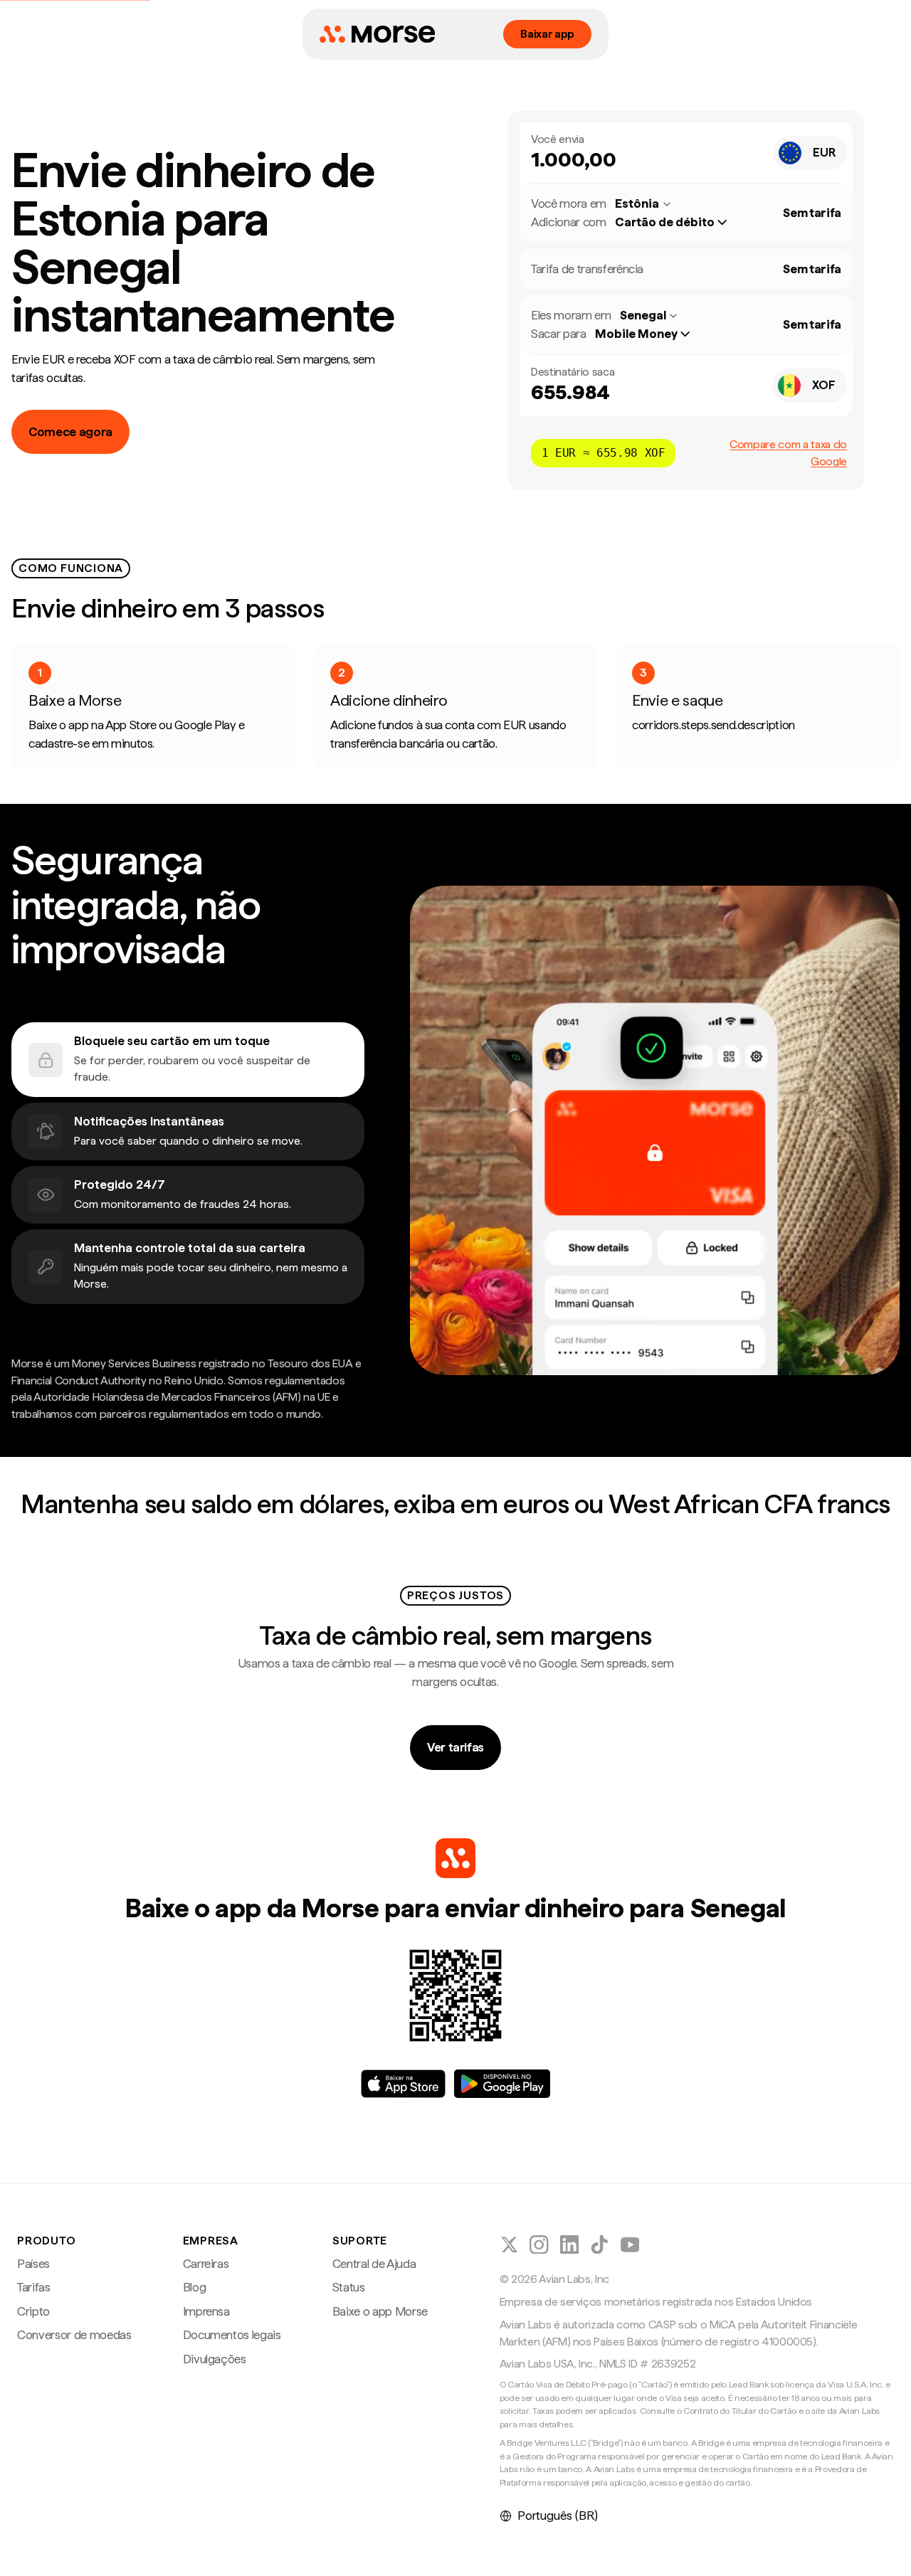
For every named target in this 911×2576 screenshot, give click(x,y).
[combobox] (810, 153)
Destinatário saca (573, 372)
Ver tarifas (455, 1747)
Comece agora (70, 432)
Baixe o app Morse (380, 2311)
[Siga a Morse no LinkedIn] (570, 2245)
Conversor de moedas (74, 2335)
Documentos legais (232, 2335)
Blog (195, 2287)
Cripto (33, 2311)
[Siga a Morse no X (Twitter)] (509, 2245)
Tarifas (34, 2287)
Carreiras (206, 2264)
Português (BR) (558, 2516)
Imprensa (206, 2311)
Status (349, 2287)
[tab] (188, 1060)
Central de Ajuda (374, 2264)
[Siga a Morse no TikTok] (600, 2245)
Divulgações (215, 2359)
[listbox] (678, 223)
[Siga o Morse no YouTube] (630, 2245)
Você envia (558, 139)
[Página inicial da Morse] (377, 34)
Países (33, 2264)
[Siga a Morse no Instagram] (539, 2245)
